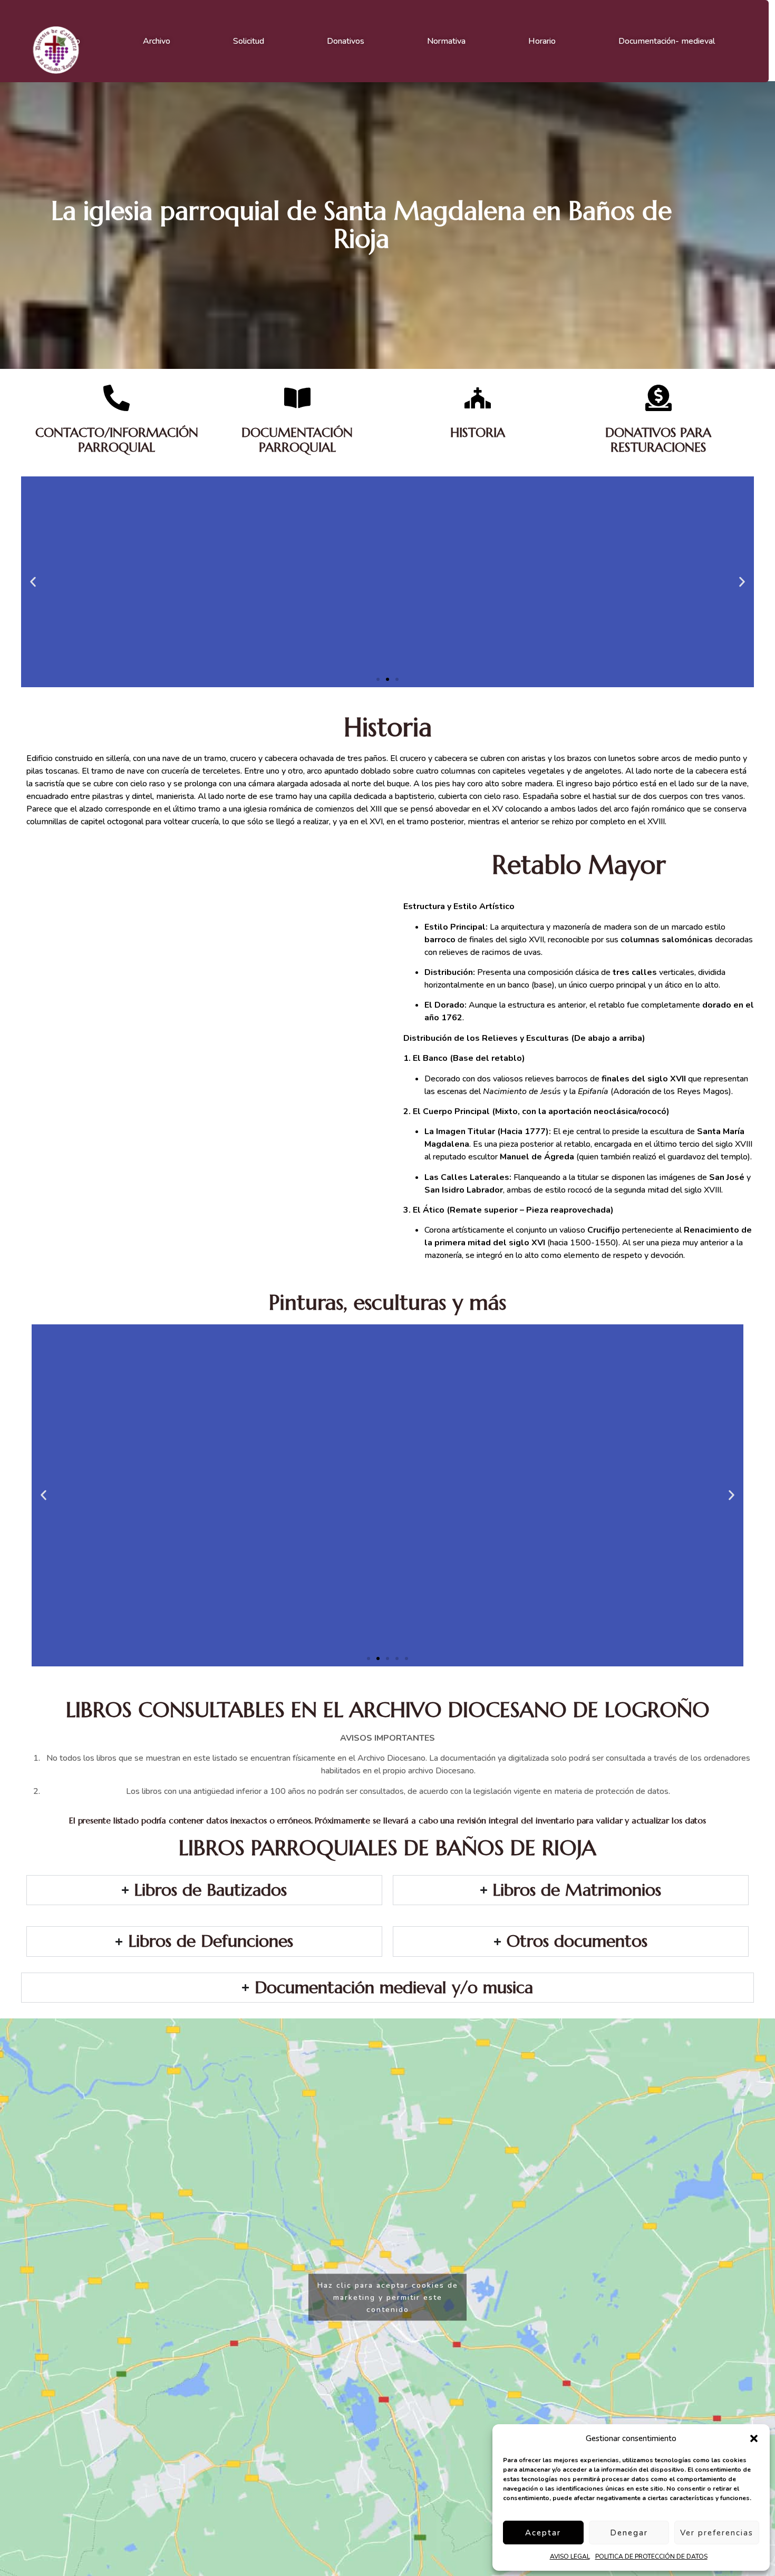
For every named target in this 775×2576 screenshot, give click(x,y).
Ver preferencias (717, 2533)
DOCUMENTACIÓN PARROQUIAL (297, 440)
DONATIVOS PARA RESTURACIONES (658, 440)
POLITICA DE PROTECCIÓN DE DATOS (651, 2557)
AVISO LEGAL (570, 2557)
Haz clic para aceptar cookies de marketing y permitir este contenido (388, 2297)
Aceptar (543, 2533)
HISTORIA (478, 433)
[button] (754, 2438)
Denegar (629, 2533)
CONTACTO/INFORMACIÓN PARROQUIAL (117, 440)
